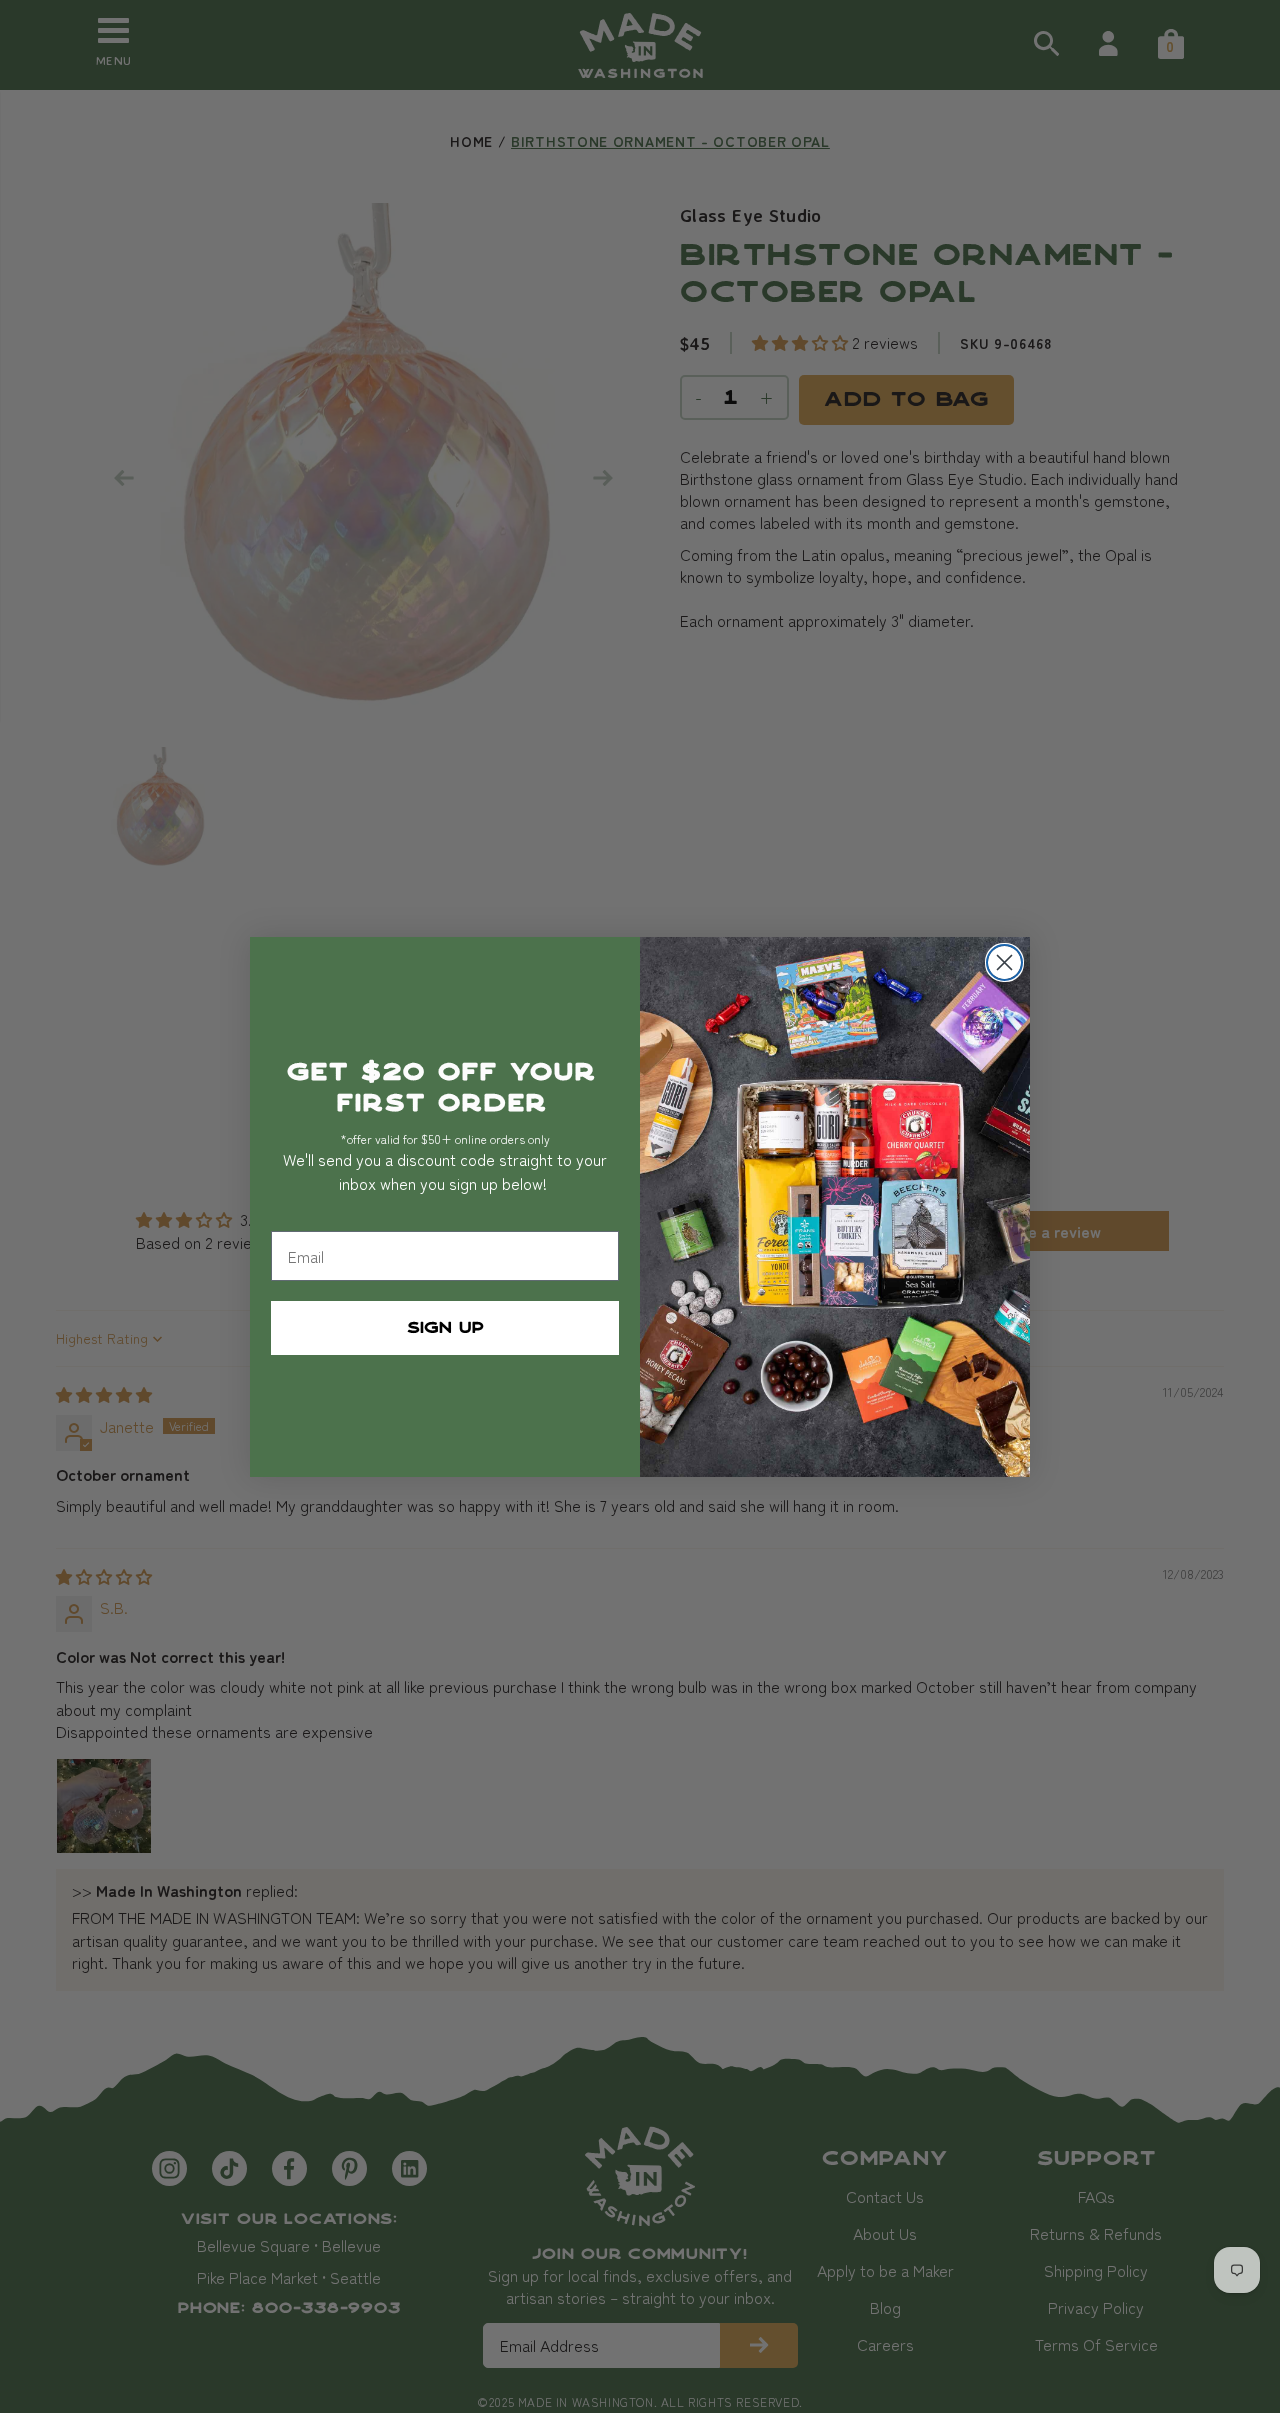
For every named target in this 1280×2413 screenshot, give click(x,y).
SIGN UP (445, 1328)
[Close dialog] (1004, 962)
